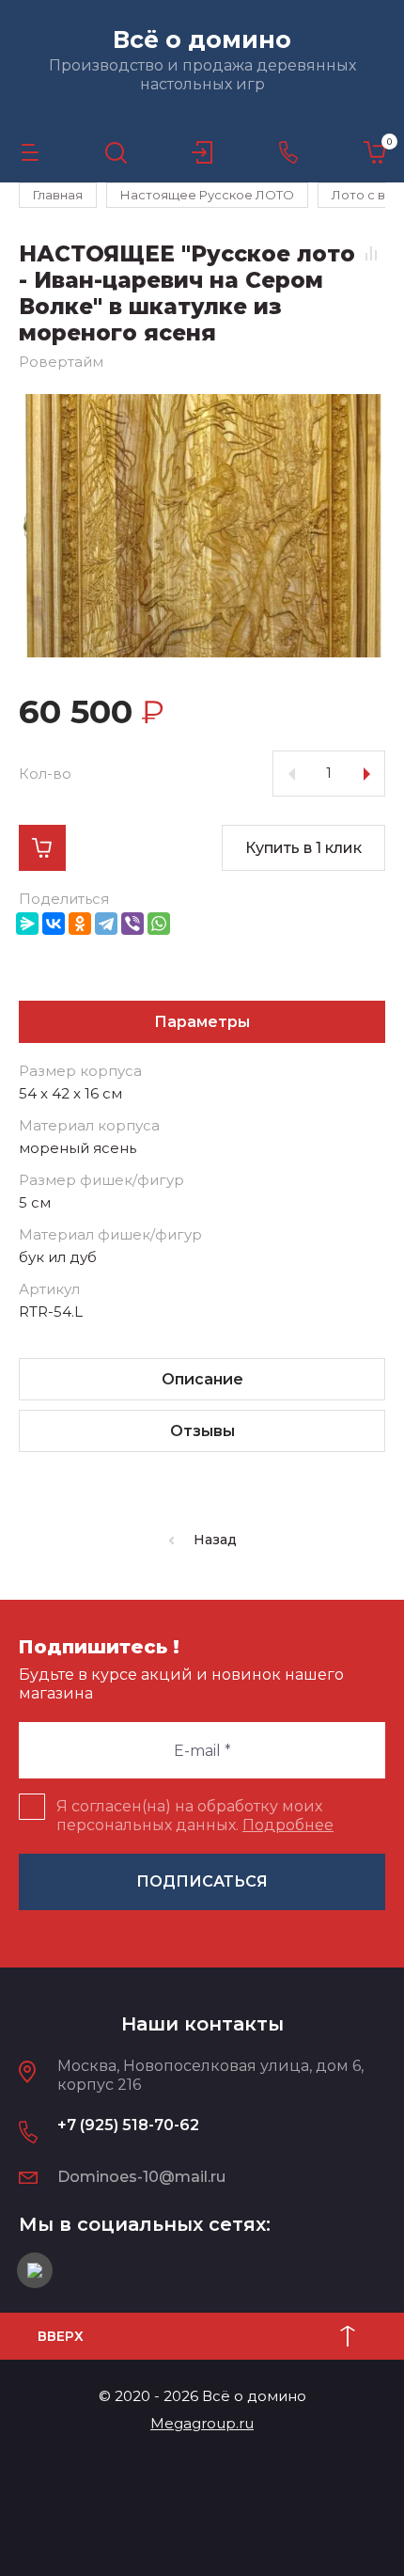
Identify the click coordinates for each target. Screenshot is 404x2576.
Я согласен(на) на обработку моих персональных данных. (195, 1816)
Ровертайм (61, 362)
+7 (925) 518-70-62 (128, 2125)
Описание (202, 1379)
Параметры (202, 1022)
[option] (202, 526)
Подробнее (288, 1825)
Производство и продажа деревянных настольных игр (202, 75)
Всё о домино (202, 40)
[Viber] (132, 924)
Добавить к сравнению (371, 253)
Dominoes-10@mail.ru (141, 2177)
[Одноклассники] (80, 924)
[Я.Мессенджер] (27, 924)
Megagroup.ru (202, 2423)
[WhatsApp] (159, 924)
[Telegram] (106, 924)
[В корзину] (42, 848)
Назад (215, 1540)
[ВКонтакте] (54, 924)
